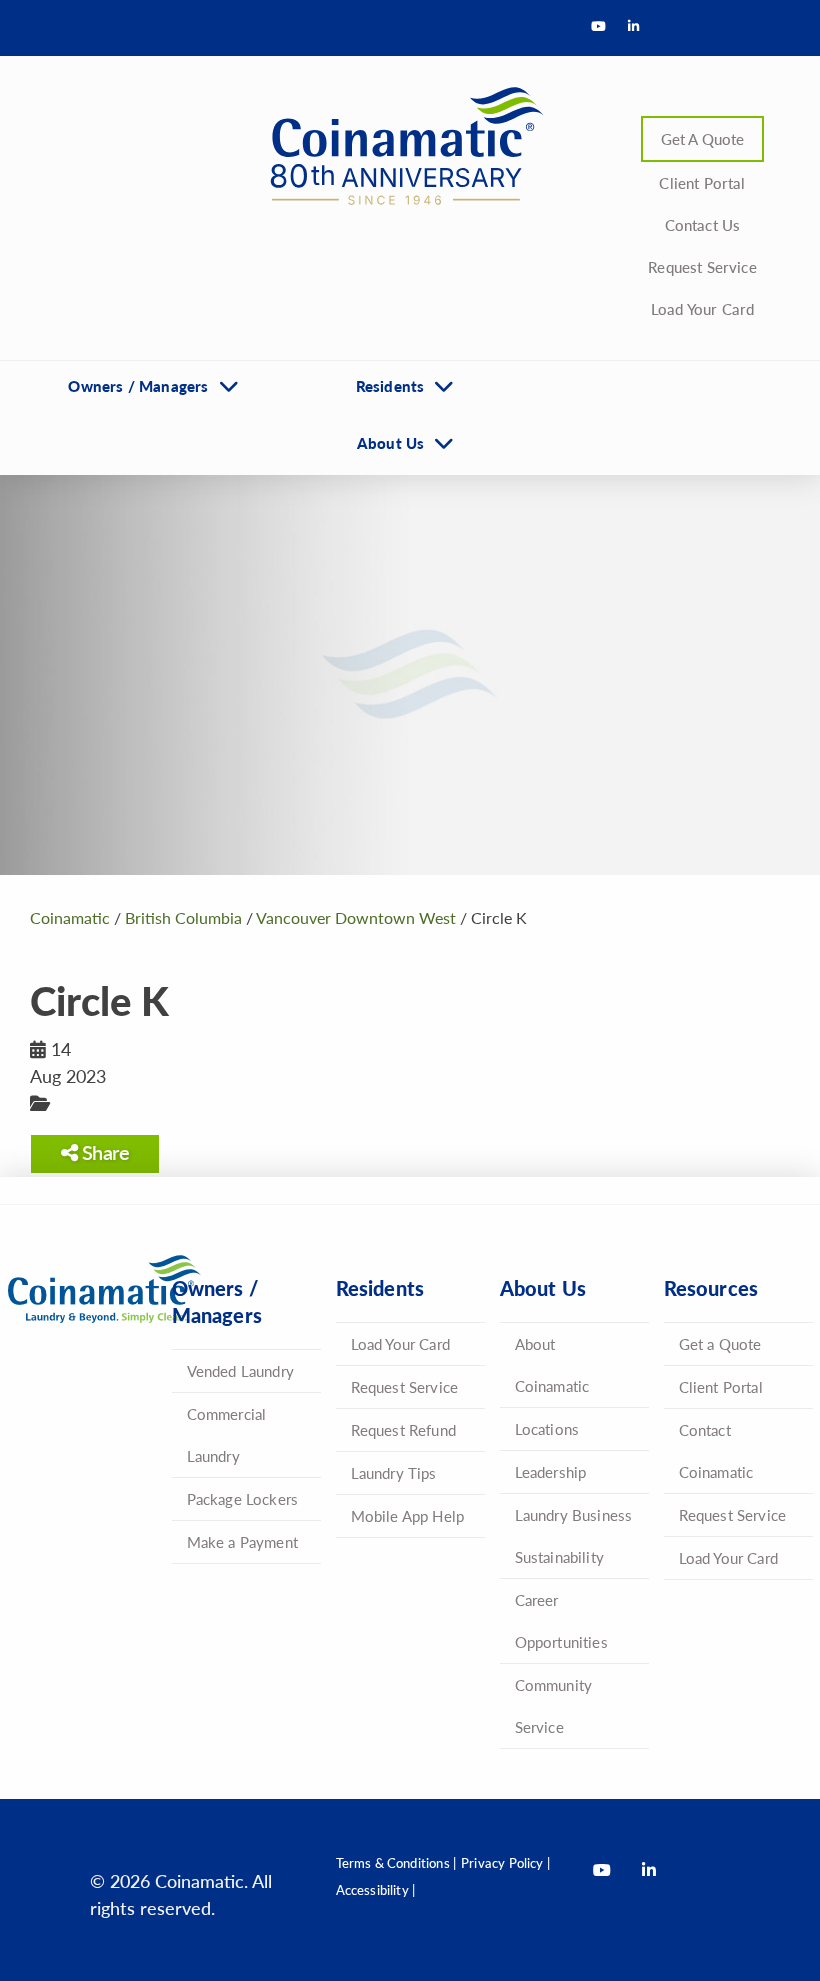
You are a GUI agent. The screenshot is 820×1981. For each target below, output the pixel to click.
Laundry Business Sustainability (574, 1535)
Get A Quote (703, 138)
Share (103, 1152)
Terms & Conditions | (396, 1862)
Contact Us (703, 224)
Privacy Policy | (505, 1862)
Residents (390, 385)
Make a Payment (243, 1541)
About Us (390, 442)
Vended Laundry (241, 1370)
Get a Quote (720, 1343)
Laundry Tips (394, 1472)
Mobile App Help (408, 1515)
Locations (547, 1428)
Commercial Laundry (227, 1434)
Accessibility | (376, 1889)
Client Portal (702, 182)
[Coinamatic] (400, 146)
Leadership (551, 1471)
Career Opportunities (561, 1620)
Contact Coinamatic (716, 1450)
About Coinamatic (552, 1364)
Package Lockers (243, 1498)
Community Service (554, 1705)
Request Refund (404, 1429)
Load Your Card (703, 308)
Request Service (702, 266)
